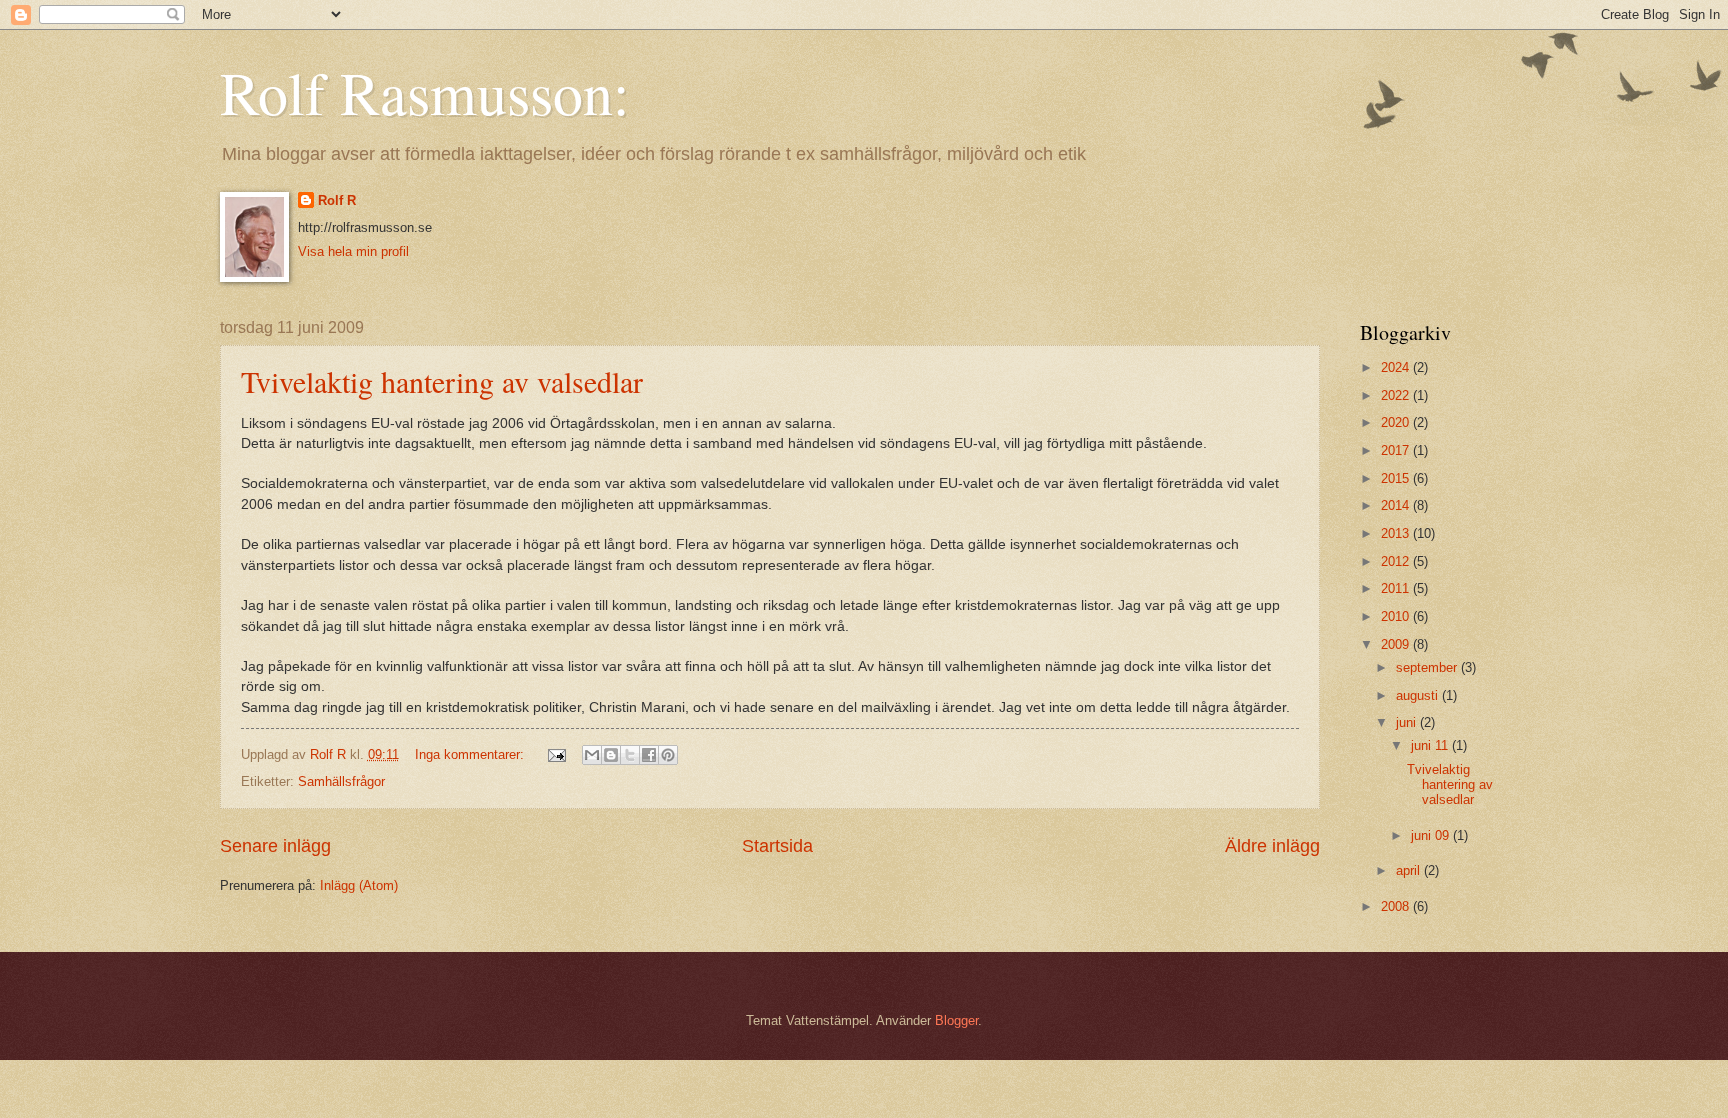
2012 (1397, 561)
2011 (1397, 588)
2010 (1397, 616)
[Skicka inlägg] (555, 754)
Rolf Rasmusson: (425, 92)
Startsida (777, 846)
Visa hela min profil (353, 251)
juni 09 (1432, 835)
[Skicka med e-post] (592, 755)
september (1428, 667)
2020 (1397, 422)
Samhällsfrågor (341, 781)
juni (1408, 722)
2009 (1397, 644)
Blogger (956, 1020)
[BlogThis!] (611, 755)
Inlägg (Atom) (359, 885)
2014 (1397, 505)
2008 (1397, 906)
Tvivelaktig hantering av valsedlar (442, 381)
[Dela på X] (630, 755)
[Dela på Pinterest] (668, 755)
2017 (1397, 450)
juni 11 (1431, 745)
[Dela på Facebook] (649, 755)
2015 (1397, 478)
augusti (1419, 695)
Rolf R (337, 200)
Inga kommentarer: (471, 754)
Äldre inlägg (1272, 846)
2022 (1397, 395)
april (1410, 870)
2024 (1397, 367)
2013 (1397, 533)
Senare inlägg (275, 846)
